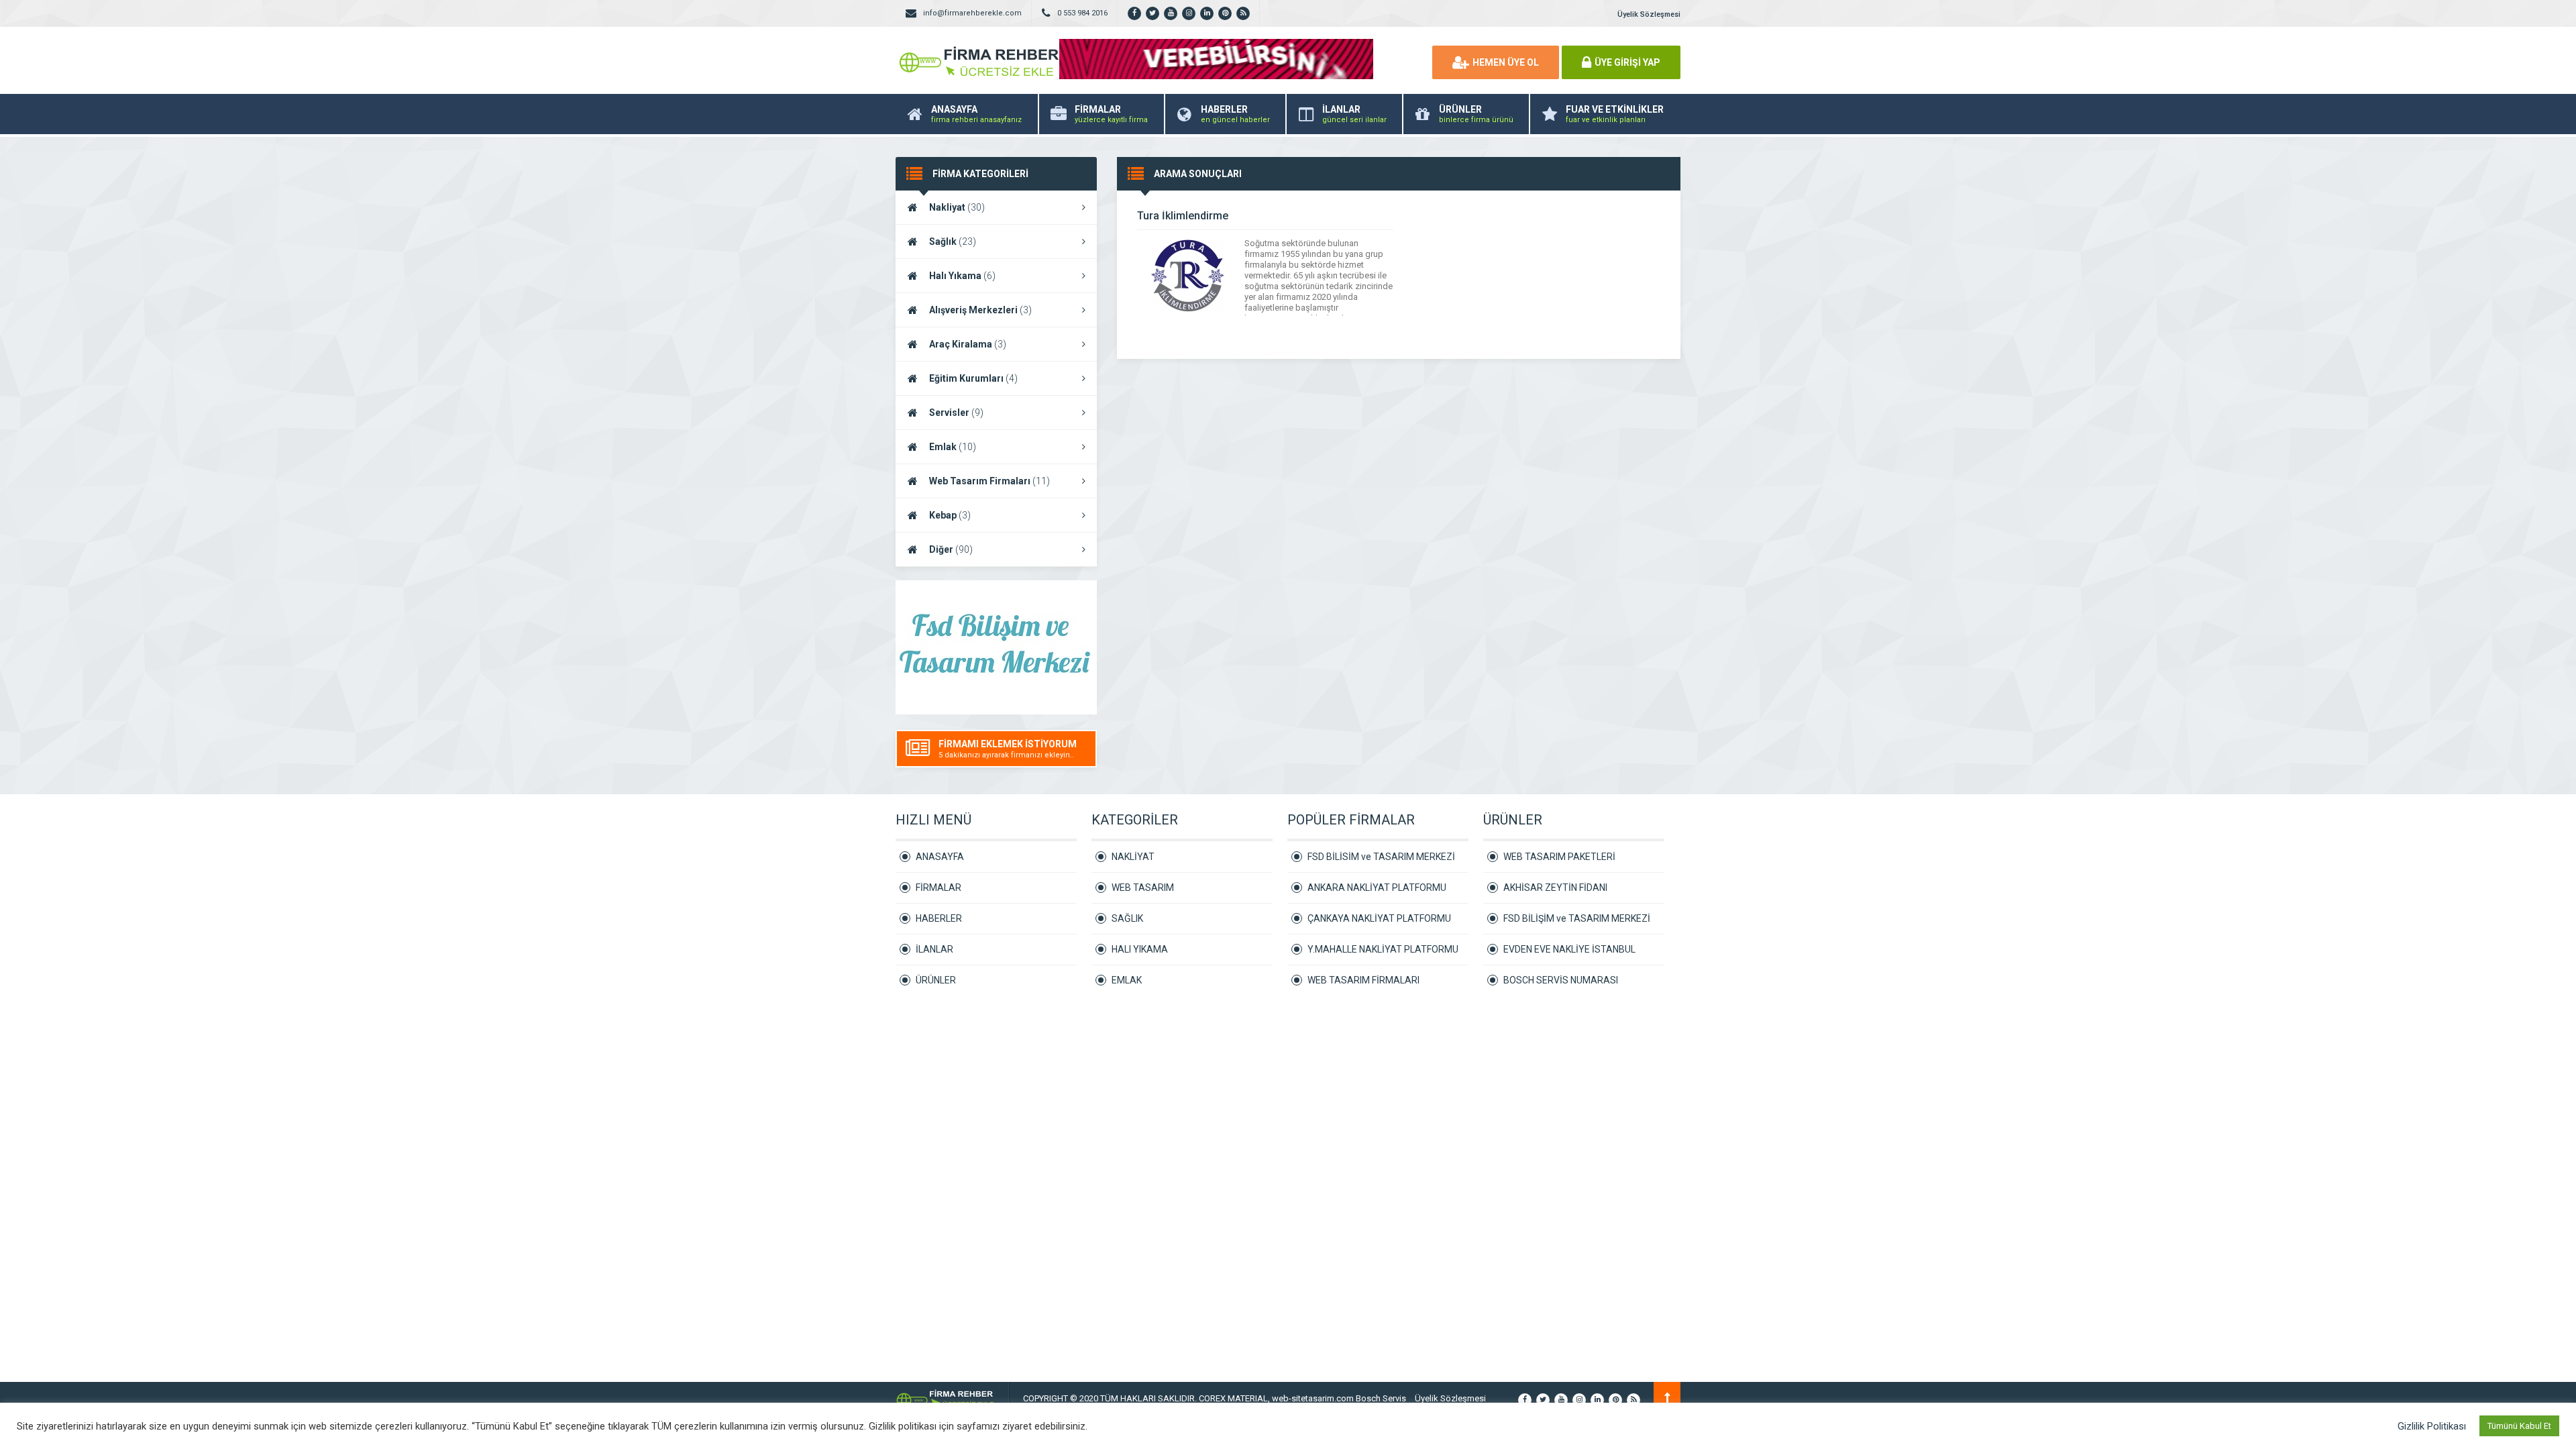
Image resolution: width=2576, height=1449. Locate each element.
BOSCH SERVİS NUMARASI (1561, 980)
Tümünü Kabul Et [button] (2519, 1426)
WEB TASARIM (1143, 888)
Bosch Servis (1381, 1398)
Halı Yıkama (962, 276)
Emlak (953, 447)
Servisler (956, 413)
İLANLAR (934, 949)
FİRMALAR (938, 888)
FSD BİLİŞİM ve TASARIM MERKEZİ (1577, 918)
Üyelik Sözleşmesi (1649, 14)
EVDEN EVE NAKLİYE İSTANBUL (1569, 949)
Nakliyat (957, 207)
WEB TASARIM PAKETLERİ (1559, 857)
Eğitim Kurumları (973, 378)
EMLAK (1127, 980)
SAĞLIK (1127, 918)
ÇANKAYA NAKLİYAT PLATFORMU (1379, 918)
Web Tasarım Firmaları (989, 481)
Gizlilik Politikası (2432, 1426)
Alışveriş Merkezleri (980, 310)
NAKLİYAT (1133, 857)
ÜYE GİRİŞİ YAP (1627, 62)
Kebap (950, 515)
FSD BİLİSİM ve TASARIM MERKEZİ (1381, 857)
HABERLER (939, 918)
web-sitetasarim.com (1314, 1398)
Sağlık (953, 241)
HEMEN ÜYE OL (1506, 62)
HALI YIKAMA (1140, 949)
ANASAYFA (940, 857)
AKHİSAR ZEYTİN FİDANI (1555, 888)
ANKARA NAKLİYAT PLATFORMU (1377, 888)
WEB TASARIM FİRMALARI (1363, 980)
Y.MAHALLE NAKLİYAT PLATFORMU (1383, 949)
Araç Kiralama (968, 344)
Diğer (951, 549)
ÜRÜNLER (936, 980)
